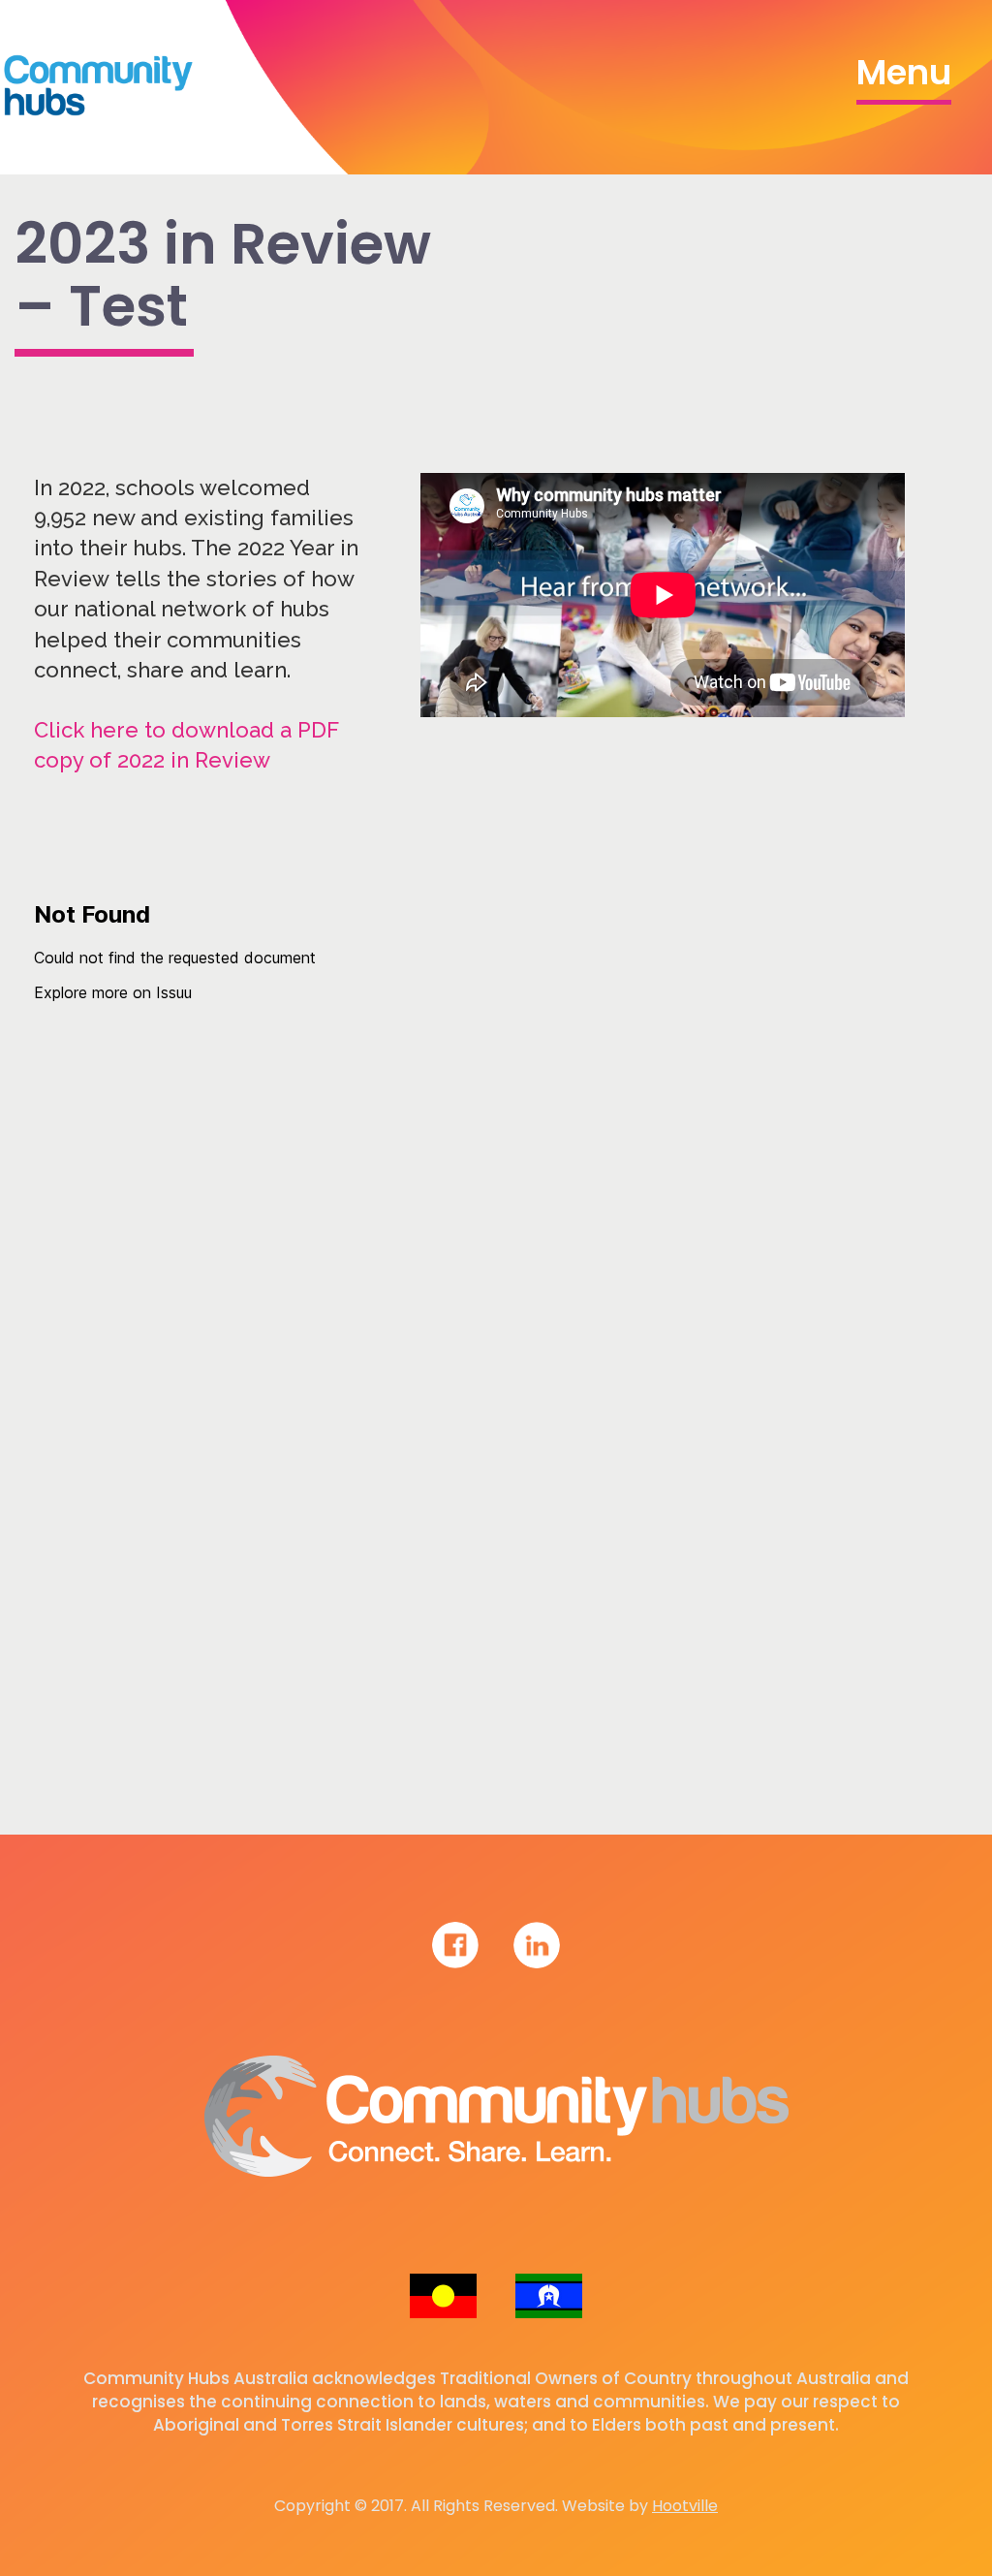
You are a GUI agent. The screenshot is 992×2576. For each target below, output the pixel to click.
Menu (904, 72)
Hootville (685, 2506)
